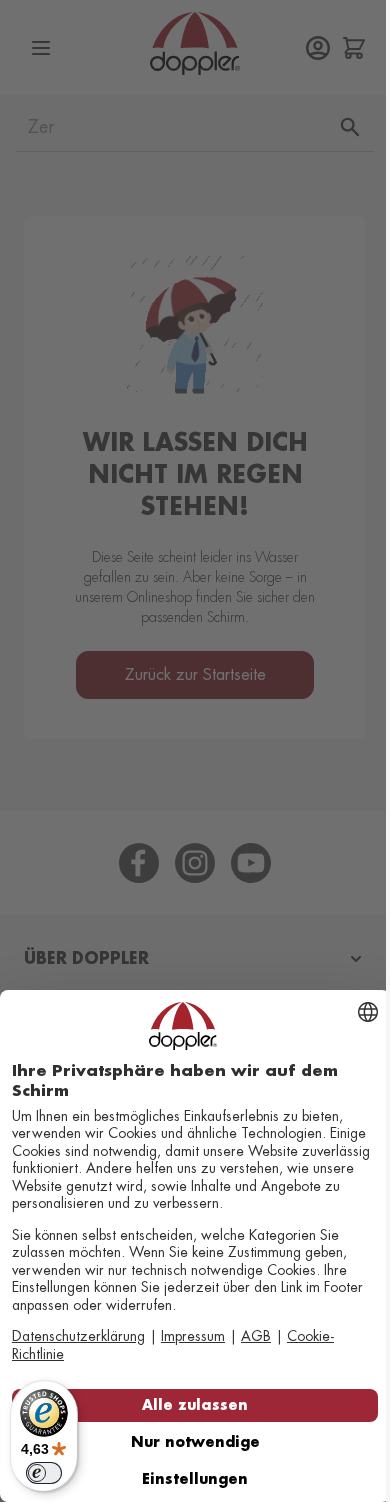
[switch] (44, 1473)
